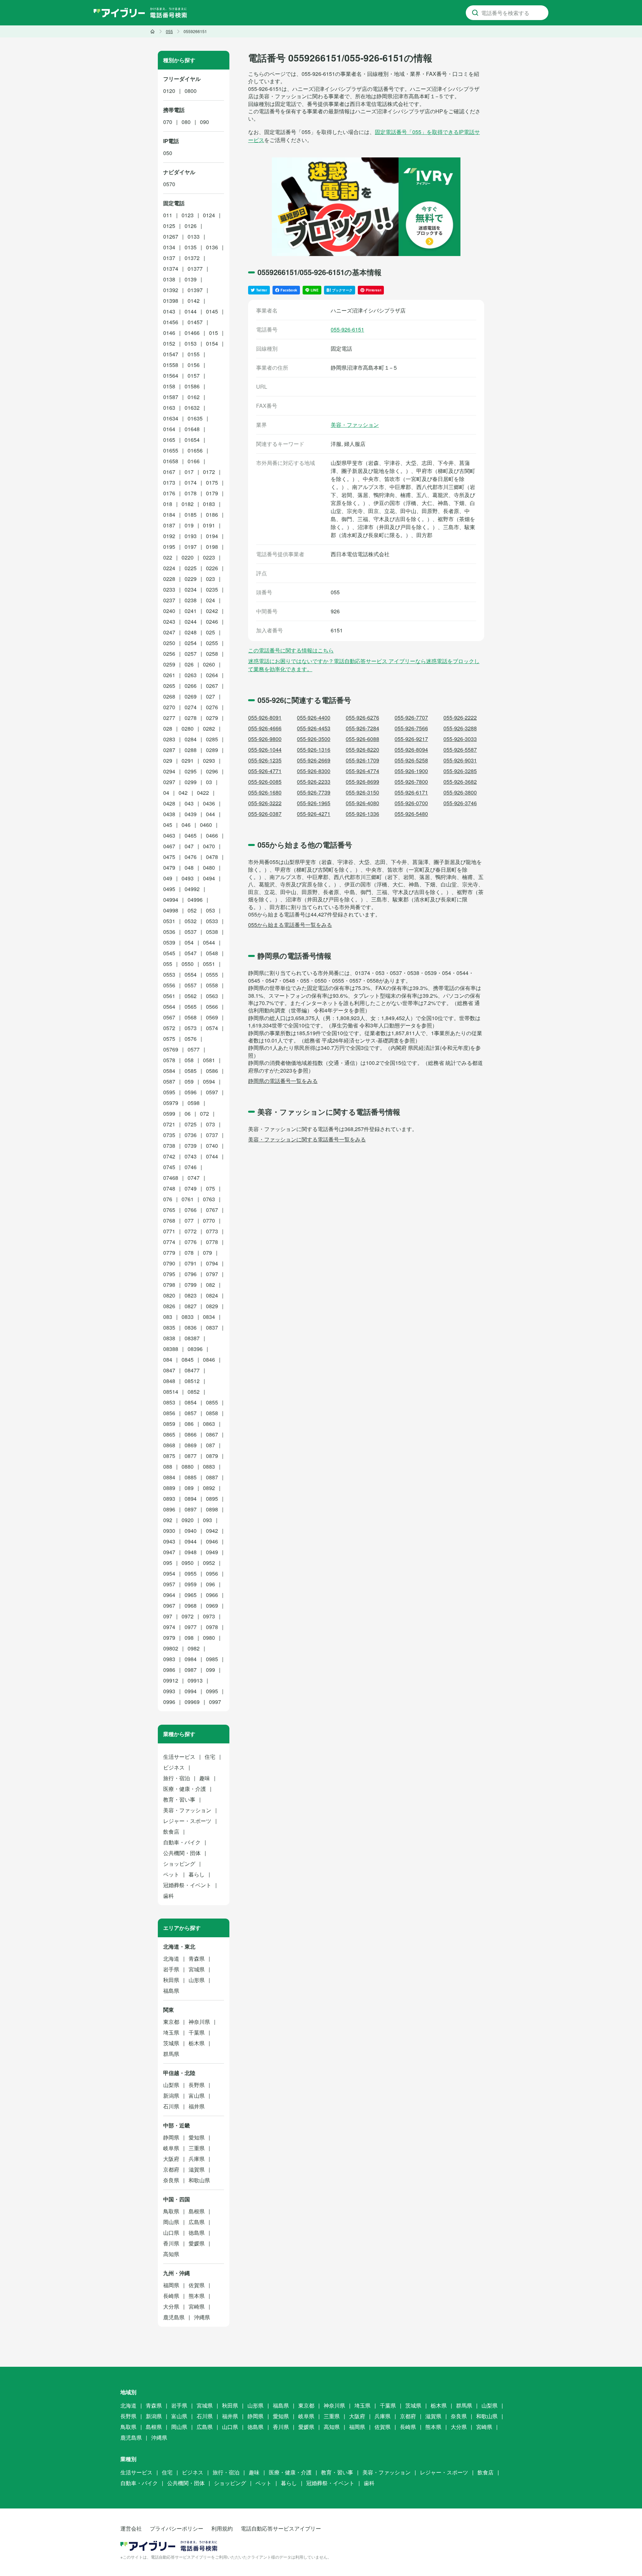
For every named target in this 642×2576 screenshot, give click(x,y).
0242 (212, 611)
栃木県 (197, 2043)
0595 (169, 1092)
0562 (191, 996)
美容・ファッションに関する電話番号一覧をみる (307, 1139)
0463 (169, 835)
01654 (192, 440)
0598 (194, 1103)
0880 (188, 1466)
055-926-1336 (362, 814)
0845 (188, 1360)
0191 (209, 525)
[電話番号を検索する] (475, 13)
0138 (169, 279)
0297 (169, 782)
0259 (169, 664)
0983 (169, 1659)
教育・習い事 (179, 1799)
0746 (191, 1167)
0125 (169, 226)
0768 (169, 1220)
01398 (171, 301)
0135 (191, 247)
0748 (169, 1188)
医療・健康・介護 (185, 1789)
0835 (169, 1327)
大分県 (171, 2306)
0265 (169, 686)
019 (189, 525)
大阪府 (171, 2159)
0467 (169, 846)
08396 (195, 1349)
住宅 (210, 1757)
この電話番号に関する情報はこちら (291, 650)
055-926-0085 (265, 782)
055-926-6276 (362, 717)
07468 (171, 1178)
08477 (192, 1370)
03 (209, 782)
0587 (169, 1081)
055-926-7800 (411, 782)
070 (168, 122)
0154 (212, 343)
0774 (169, 1242)
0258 (212, 654)
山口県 (171, 2233)
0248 (191, 632)
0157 (194, 376)
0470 (209, 846)
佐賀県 (197, 2285)
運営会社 (131, 2528)
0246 (212, 622)
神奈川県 (199, 2022)
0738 (169, 1146)
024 (210, 600)
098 (189, 1638)
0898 (212, 1509)
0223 (209, 557)
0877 (191, 1456)
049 (168, 878)
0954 (169, 1573)
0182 (188, 504)
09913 (195, 1680)
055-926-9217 (411, 739)
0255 (212, 643)
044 (210, 814)
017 (189, 472)
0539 (169, 942)
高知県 (171, 2254)
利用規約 (222, 2528)
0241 (191, 611)
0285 (212, 739)
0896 (169, 1509)
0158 (169, 386)
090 (204, 122)
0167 (169, 472)
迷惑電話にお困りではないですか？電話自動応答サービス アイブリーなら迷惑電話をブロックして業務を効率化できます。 (364, 665)
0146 (169, 333)
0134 (169, 247)
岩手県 (171, 1969)
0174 (191, 482)
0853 (169, 1402)
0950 (188, 1563)
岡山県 (171, 2222)
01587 (171, 397)
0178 (191, 493)
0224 (169, 568)
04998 (171, 910)
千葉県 (197, 2032)
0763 (209, 1199)
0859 (169, 1424)
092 (168, 1520)
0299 (191, 782)
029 (168, 761)
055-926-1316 (314, 750)
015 (213, 333)
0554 (191, 974)
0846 (209, 1360)
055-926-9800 (265, 739)
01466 (192, 333)
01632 (192, 408)
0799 (191, 1285)
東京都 (171, 2022)
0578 (169, 1060)
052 (192, 910)
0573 (191, 1028)
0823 (191, 1295)
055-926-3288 (460, 728)
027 (210, 696)
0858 (212, 1413)
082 (210, 1285)
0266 (191, 686)
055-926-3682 (460, 782)
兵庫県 (197, 2159)
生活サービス (179, 1757)
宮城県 (197, 1969)
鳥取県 (171, 2211)
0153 (191, 343)
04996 (195, 900)
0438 (169, 814)
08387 (192, 1338)
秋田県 (171, 1980)
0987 (191, 1670)
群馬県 (171, 2054)
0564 (169, 1007)
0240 (169, 611)
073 (210, 1124)
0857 (191, 1413)
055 (168, 964)
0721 (169, 1124)
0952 (209, 1563)
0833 (188, 1317)
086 (189, 1424)
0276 (212, 707)
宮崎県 (197, 2306)
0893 (169, 1499)
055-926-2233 (314, 782)
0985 (212, 1659)
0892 (209, 1488)
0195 (169, 547)
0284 (191, 739)
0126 (191, 226)
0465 (191, 835)
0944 (191, 1541)
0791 (191, 1263)
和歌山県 (199, 2180)
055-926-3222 (265, 803)
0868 (169, 1445)
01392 (171, 290)
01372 (192, 258)
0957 (169, 1584)
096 (210, 1584)
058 (189, 1060)
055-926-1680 (265, 792)
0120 (169, 91)
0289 (212, 750)
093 (207, 1520)
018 (168, 504)
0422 (203, 793)
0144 (191, 311)
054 (189, 942)
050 (168, 153)
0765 (169, 1210)
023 (210, 579)
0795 (169, 1274)
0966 (212, 1595)
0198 (212, 547)
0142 (194, 301)
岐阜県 (171, 2148)
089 (189, 1488)
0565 (191, 1007)
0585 (191, 1071)
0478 (212, 857)
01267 (171, 236)
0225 (191, 568)
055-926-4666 (265, 728)
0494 (209, 878)
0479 (169, 868)
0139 (191, 279)
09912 (171, 1680)
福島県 (171, 1991)
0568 (191, 1017)
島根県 (197, 2211)
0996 (169, 1702)
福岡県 (171, 2285)
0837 (212, 1327)
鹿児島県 (174, 2317)
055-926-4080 (362, 803)
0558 (212, 985)
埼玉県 (171, 2032)
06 (188, 1114)
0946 (212, 1541)
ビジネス (174, 1767)
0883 (209, 1466)
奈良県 (171, 2180)
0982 (194, 1648)
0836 (191, 1327)
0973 (209, 1616)
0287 (169, 750)
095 (168, 1563)
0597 (212, 1092)
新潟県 (171, 2096)
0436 (209, 803)
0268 (169, 696)
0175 (212, 482)
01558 (171, 365)
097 (168, 1616)
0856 (169, 1413)
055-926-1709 (362, 760)
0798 (169, 1285)
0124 (209, 215)
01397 (195, 290)
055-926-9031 (460, 760)
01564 (171, 376)
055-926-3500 (314, 739)
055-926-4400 (314, 717)
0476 (191, 857)
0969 (212, 1606)
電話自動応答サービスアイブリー (281, 2528)
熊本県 (197, 2296)
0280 (188, 728)
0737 (212, 1135)
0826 (169, 1306)
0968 (191, 1606)
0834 (209, 1317)
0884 (169, 1477)
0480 (209, 868)
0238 (191, 600)
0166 (194, 461)
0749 (191, 1188)
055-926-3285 (460, 771)
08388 (171, 1349)
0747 (194, 1178)
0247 (169, 632)
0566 (212, 1007)
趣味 (205, 1778)
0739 (191, 1146)
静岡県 (171, 2137)
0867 (212, 1434)
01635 (195, 418)
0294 (169, 771)
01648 (192, 429)
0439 (191, 814)
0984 (191, 1659)
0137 (169, 258)
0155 (194, 354)
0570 (169, 184)
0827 (191, 1306)
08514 (171, 1392)
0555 (212, 974)
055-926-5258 (411, 760)
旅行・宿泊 (177, 1778)
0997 (215, 1702)
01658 (171, 461)
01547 (171, 354)
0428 (169, 803)
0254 (191, 643)
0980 (209, 1638)
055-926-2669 (314, 760)
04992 (192, 889)
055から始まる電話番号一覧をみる (290, 925)
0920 (188, 1520)
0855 (212, 1402)
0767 (212, 1210)
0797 (212, 1274)
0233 (169, 589)
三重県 (197, 2148)
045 (168, 825)
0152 (169, 343)
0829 (212, 1306)
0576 (191, 1039)
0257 (191, 654)
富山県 (197, 2096)
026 (189, 664)
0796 (191, 1274)
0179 (212, 493)
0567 (169, 1017)
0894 (191, 1499)
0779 (169, 1253)
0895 (212, 1499)
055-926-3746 (460, 803)
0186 (212, 515)
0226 (212, 568)
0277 (169, 718)
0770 (209, 1220)
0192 (169, 536)
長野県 (197, 2085)
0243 (169, 622)
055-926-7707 (411, 717)
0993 (169, 1691)
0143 (169, 311)
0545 (169, 953)
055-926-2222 (460, 717)
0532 (191, 921)
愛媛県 (197, 2243)
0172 (209, 472)
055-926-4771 (265, 771)
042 (183, 793)
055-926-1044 (265, 750)
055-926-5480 (411, 814)
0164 (169, 429)
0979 (169, 1638)
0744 (212, 1156)
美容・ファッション (355, 425)
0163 (169, 408)
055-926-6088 (362, 739)
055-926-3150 (362, 792)
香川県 (171, 2243)
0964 (169, 1595)
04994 (171, 900)
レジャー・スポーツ (187, 1821)
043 (189, 803)
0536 (169, 932)
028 (168, 728)
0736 (191, 1135)
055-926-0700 (411, 803)
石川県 (171, 2106)
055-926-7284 (362, 728)
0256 (169, 654)
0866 (191, 1434)
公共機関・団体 (182, 1853)
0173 (169, 482)
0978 (212, 1627)
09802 (171, 1648)
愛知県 (197, 2137)
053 (210, 910)
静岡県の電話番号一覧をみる (283, 1081)
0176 (169, 493)
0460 (206, 825)
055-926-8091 (265, 717)
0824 (212, 1295)
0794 (212, 1263)
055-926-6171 (411, 792)
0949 (212, 1552)
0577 (194, 1049)
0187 (169, 525)
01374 (171, 269)
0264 (212, 675)
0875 (169, 1456)
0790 (169, 1263)
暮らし (197, 1874)
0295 (191, 771)
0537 (191, 932)
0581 (209, 1060)
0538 (212, 932)
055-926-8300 (314, 771)
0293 (209, 761)
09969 (192, 1702)
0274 (191, 707)
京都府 (171, 2169)
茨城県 (171, 2043)
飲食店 (171, 1831)
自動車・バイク (182, 1842)
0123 (188, 215)
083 (168, 1317)
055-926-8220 (362, 750)
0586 (212, 1071)
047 (189, 846)
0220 (188, 557)
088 (168, 1466)
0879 (212, 1456)
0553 (169, 974)
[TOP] (152, 31)
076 (168, 1199)
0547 (191, 953)
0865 (169, 1434)
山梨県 (171, 2085)
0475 (169, 857)
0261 (169, 675)
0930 (169, 1531)
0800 (191, 91)
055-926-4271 (314, 814)
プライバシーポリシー (177, 2528)
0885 (191, 1477)
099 (210, 1670)
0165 (169, 440)
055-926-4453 (314, 728)
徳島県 (197, 2233)
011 (168, 215)
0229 (191, 579)
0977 (191, 1627)
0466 (212, 835)
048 (189, 868)
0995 (212, 1691)
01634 (171, 418)
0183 (209, 504)
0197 (191, 547)
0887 (212, 1477)
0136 (212, 247)
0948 (191, 1552)
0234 (191, 589)
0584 (169, 1071)
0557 (191, 985)
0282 (209, 728)
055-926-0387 (265, 814)
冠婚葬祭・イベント (187, 1885)
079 (207, 1253)
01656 (195, 450)
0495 (169, 889)
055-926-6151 (347, 329)
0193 (191, 536)
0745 (169, 1167)
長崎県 (171, 2296)
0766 (191, 1210)
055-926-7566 (411, 728)
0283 (169, 739)
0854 (191, 1402)
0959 (191, 1584)
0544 (209, 942)
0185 (191, 515)
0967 (169, 1606)
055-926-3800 (460, 792)
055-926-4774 (362, 771)
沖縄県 (202, 2317)
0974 (169, 1627)
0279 (212, 718)
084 (168, 1360)
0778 (212, 1242)
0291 (188, 761)
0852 (194, 1392)
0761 (188, 1199)
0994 (191, 1691)
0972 (188, 1616)
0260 (209, 664)
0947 (169, 1552)
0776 (191, 1242)
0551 (209, 964)
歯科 (169, 1896)
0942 (212, 1531)
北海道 (171, 1958)
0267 (212, 686)
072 (204, 1114)
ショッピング (179, 1864)
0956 (212, 1573)
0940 (191, 1531)
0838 (169, 1338)
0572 (169, 1028)
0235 (212, 589)
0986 (169, 1670)
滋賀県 (197, 2169)
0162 (194, 397)
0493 (188, 878)
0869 (191, 1445)
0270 (169, 707)
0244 (191, 622)
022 (168, 557)
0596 (191, 1092)
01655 (171, 450)
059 (189, 1081)
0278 (191, 718)
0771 (169, 1231)
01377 (195, 269)
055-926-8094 (411, 750)
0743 (191, 1156)
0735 (169, 1135)
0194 (212, 536)
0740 (212, 1146)
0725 (191, 1124)
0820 (169, 1295)
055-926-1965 (314, 803)
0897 (191, 1509)
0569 (212, 1017)
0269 (191, 696)
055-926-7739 (314, 792)
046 (186, 825)
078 (189, 1253)
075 (210, 1188)
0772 (191, 1231)
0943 (169, 1541)
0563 (212, 996)
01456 (171, 322)
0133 (194, 236)
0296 (212, 771)
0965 (191, 1595)
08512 (192, 1381)
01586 (192, 386)
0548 (212, 953)
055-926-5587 (460, 750)
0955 (191, 1573)
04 (166, 793)
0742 (169, 1156)
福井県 (197, 2106)
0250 (169, 643)
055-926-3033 (460, 739)
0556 (169, 985)
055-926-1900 (411, 771)
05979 (171, 1103)
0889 (169, 1488)
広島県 (197, 2222)
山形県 (197, 1980)
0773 (212, 1231)
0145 (212, 311)
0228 (169, 579)
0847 (169, 1370)
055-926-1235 (265, 760)
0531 (169, 921)
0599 (169, 1114)
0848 (169, 1381)
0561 (169, 996)
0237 (169, 600)
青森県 (197, 1958)
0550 (188, 964)
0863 (209, 1424)
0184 (169, 515)
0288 (191, 750)
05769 (171, 1049)
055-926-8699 (362, 782)
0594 (209, 1081)
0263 (191, 675)
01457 (195, 322)
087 (210, 1445)
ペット (171, 1874)
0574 (212, 1028)
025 (210, 632)
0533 (212, 921)
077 (189, 1220)
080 (186, 122)
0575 (169, 1039)
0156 (194, 365)
